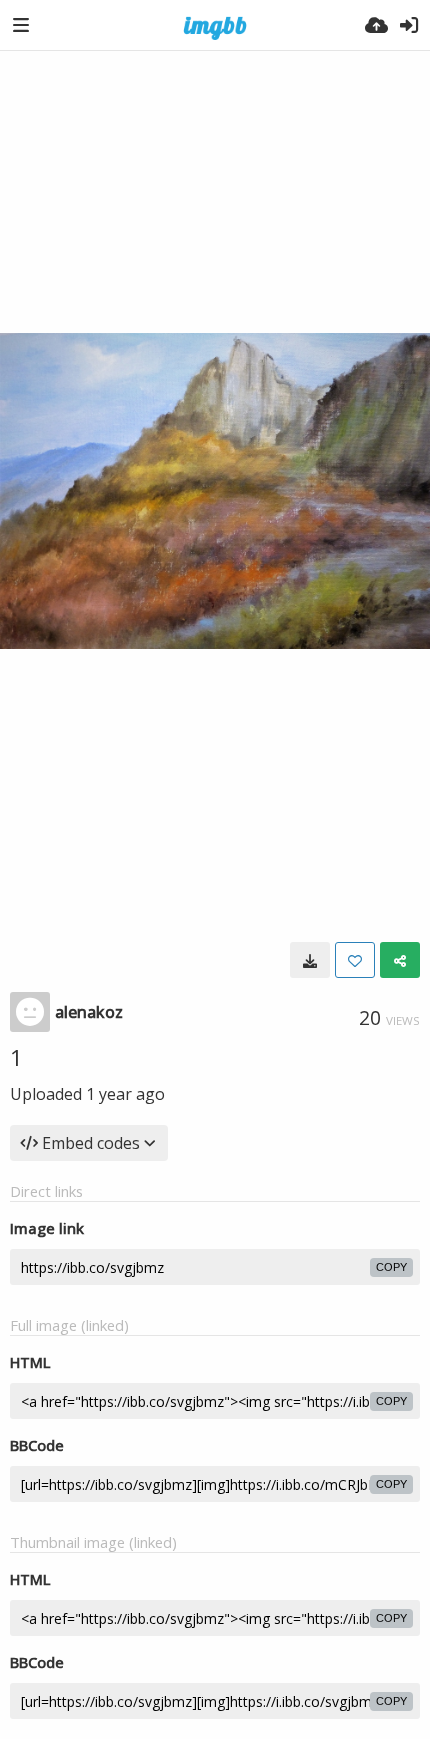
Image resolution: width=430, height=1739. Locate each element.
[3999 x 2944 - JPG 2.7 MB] (310, 960)
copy (391, 1267)
